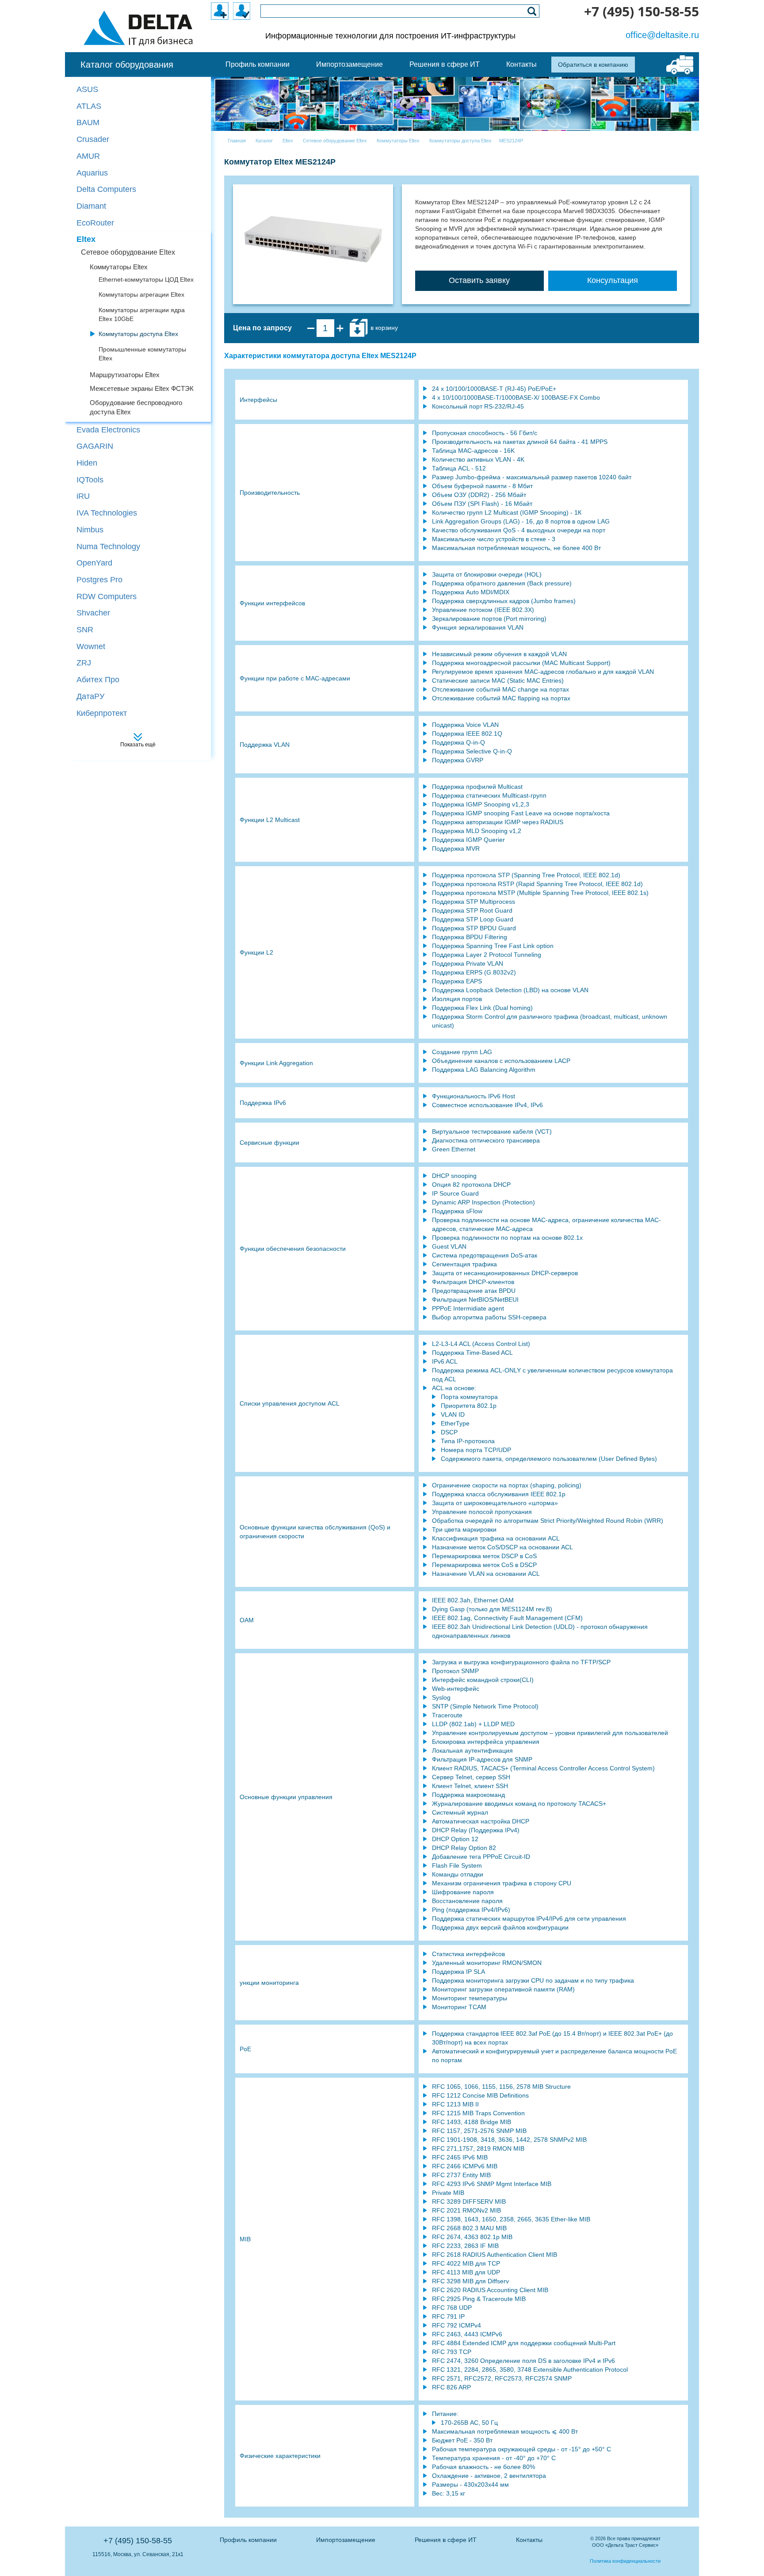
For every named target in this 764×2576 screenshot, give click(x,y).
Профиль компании (248, 2540)
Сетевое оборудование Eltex (128, 252)
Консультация (613, 280)
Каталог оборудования (127, 65)
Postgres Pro (99, 580)
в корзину (383, 328)
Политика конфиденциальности (625, 2561)
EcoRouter (95, 223)
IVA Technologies (107, 513)
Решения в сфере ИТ (446, 2540)
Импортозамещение (346, 2540)
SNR (85, 630)
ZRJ (84, 663)
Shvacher (93, 613)
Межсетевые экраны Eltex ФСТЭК (142, 388)
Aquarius (92, 173)
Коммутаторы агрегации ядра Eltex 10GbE (142, 314)
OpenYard (94, 563)
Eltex (86, 239)
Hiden (87, 463)
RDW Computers (107, 596)
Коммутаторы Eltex (119, 267)
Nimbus (90, 530)
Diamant (91, 206)
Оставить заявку (479, 280)
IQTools (90, 480)
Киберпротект (102, 713)
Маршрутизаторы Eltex (125, 375)
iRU (83, 496)
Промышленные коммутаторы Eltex (142, 354)
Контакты (529, 2540)
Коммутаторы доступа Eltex (138, 334)
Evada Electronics (108, 430)
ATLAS (89, 106)
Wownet (91, 646)
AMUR (88, 156)
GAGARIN (95, 446)
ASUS (87, 89)
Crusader (93, 139)
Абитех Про (98, 680)
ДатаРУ (90, 696)
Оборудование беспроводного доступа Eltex (136, 407)
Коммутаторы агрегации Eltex (141, 294)
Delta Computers (106, 189)
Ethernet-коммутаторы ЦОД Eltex (146, 279)
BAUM (88, 122)
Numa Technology (108, 547)
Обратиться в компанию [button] (593, 65)
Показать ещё (138, 745)
